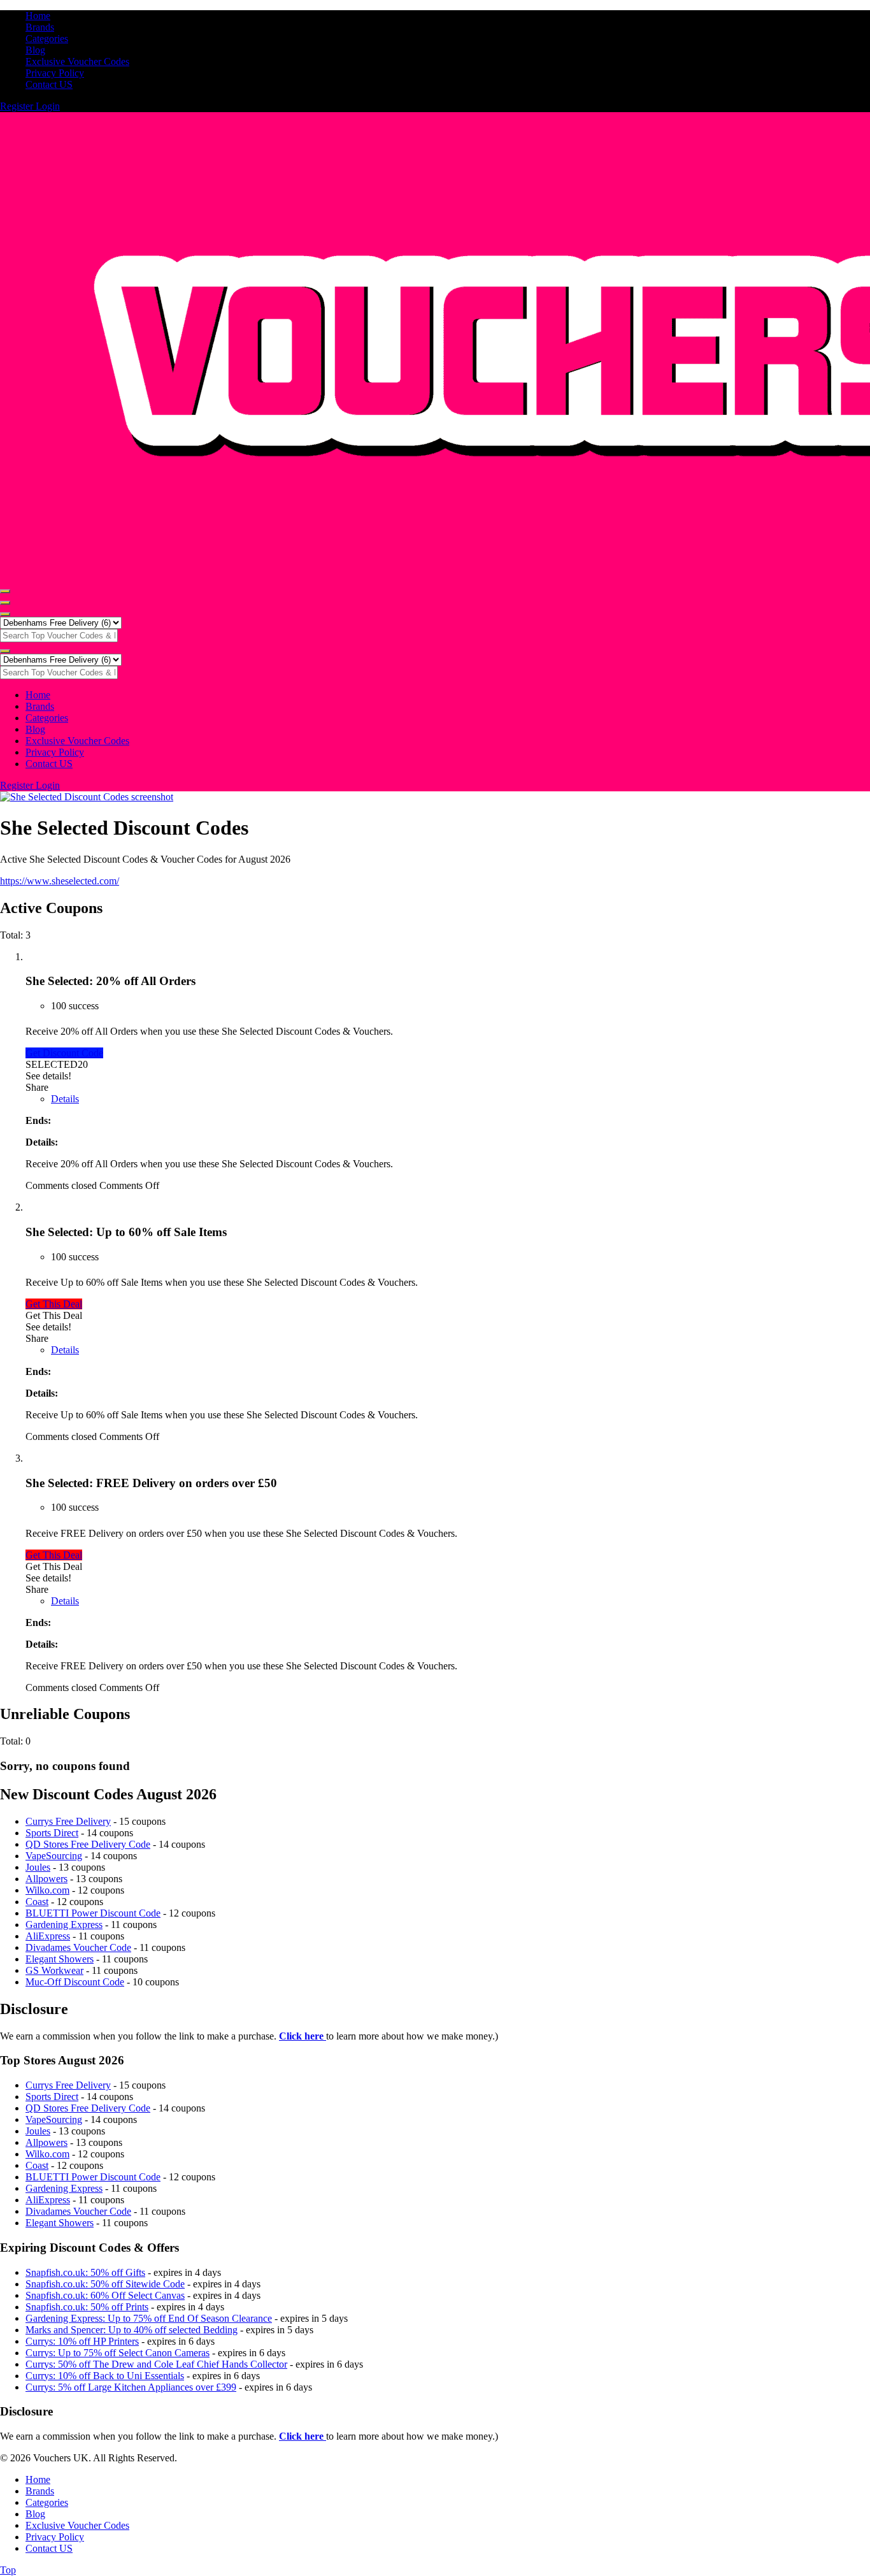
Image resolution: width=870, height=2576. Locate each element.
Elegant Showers (60, 1959)
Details (65, 1099)
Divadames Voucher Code (78, 1947)
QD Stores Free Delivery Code (88, 1844)
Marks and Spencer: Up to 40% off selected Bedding (132, 2330)
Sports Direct (52, 1833)
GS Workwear (54, 1970)
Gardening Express (64, 1925)
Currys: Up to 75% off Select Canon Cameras (118, 2353)
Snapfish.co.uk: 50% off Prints (87, 2307)
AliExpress (48, 1936)
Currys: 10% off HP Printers (82, 2341)
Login (48, 106)
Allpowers (46, 1879)
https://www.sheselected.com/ (60, 881)
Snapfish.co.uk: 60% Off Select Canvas (105, 2295)
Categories (47, 39)
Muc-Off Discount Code (75, 1982)
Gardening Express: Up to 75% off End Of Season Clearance (149, 2318)
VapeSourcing (54, 1856)
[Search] (5, 614)
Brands (40, 27)
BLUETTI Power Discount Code (93, 1913)
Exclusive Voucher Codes (77, 61)
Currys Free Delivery (68, 1821)
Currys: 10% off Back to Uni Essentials (105, 2376)
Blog (35, 50)
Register (18, 106)
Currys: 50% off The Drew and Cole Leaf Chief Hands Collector (156, 2364)
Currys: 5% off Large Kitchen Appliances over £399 (131, 2387)
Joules (38, 1867)
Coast (37, 1902)
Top (8, 2570)
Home (38, 16)
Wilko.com (47, 1890)
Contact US (49, 84)
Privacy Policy (55, 73)
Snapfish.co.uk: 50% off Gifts (85, 2272)
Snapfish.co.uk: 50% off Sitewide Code (105, 2284)
